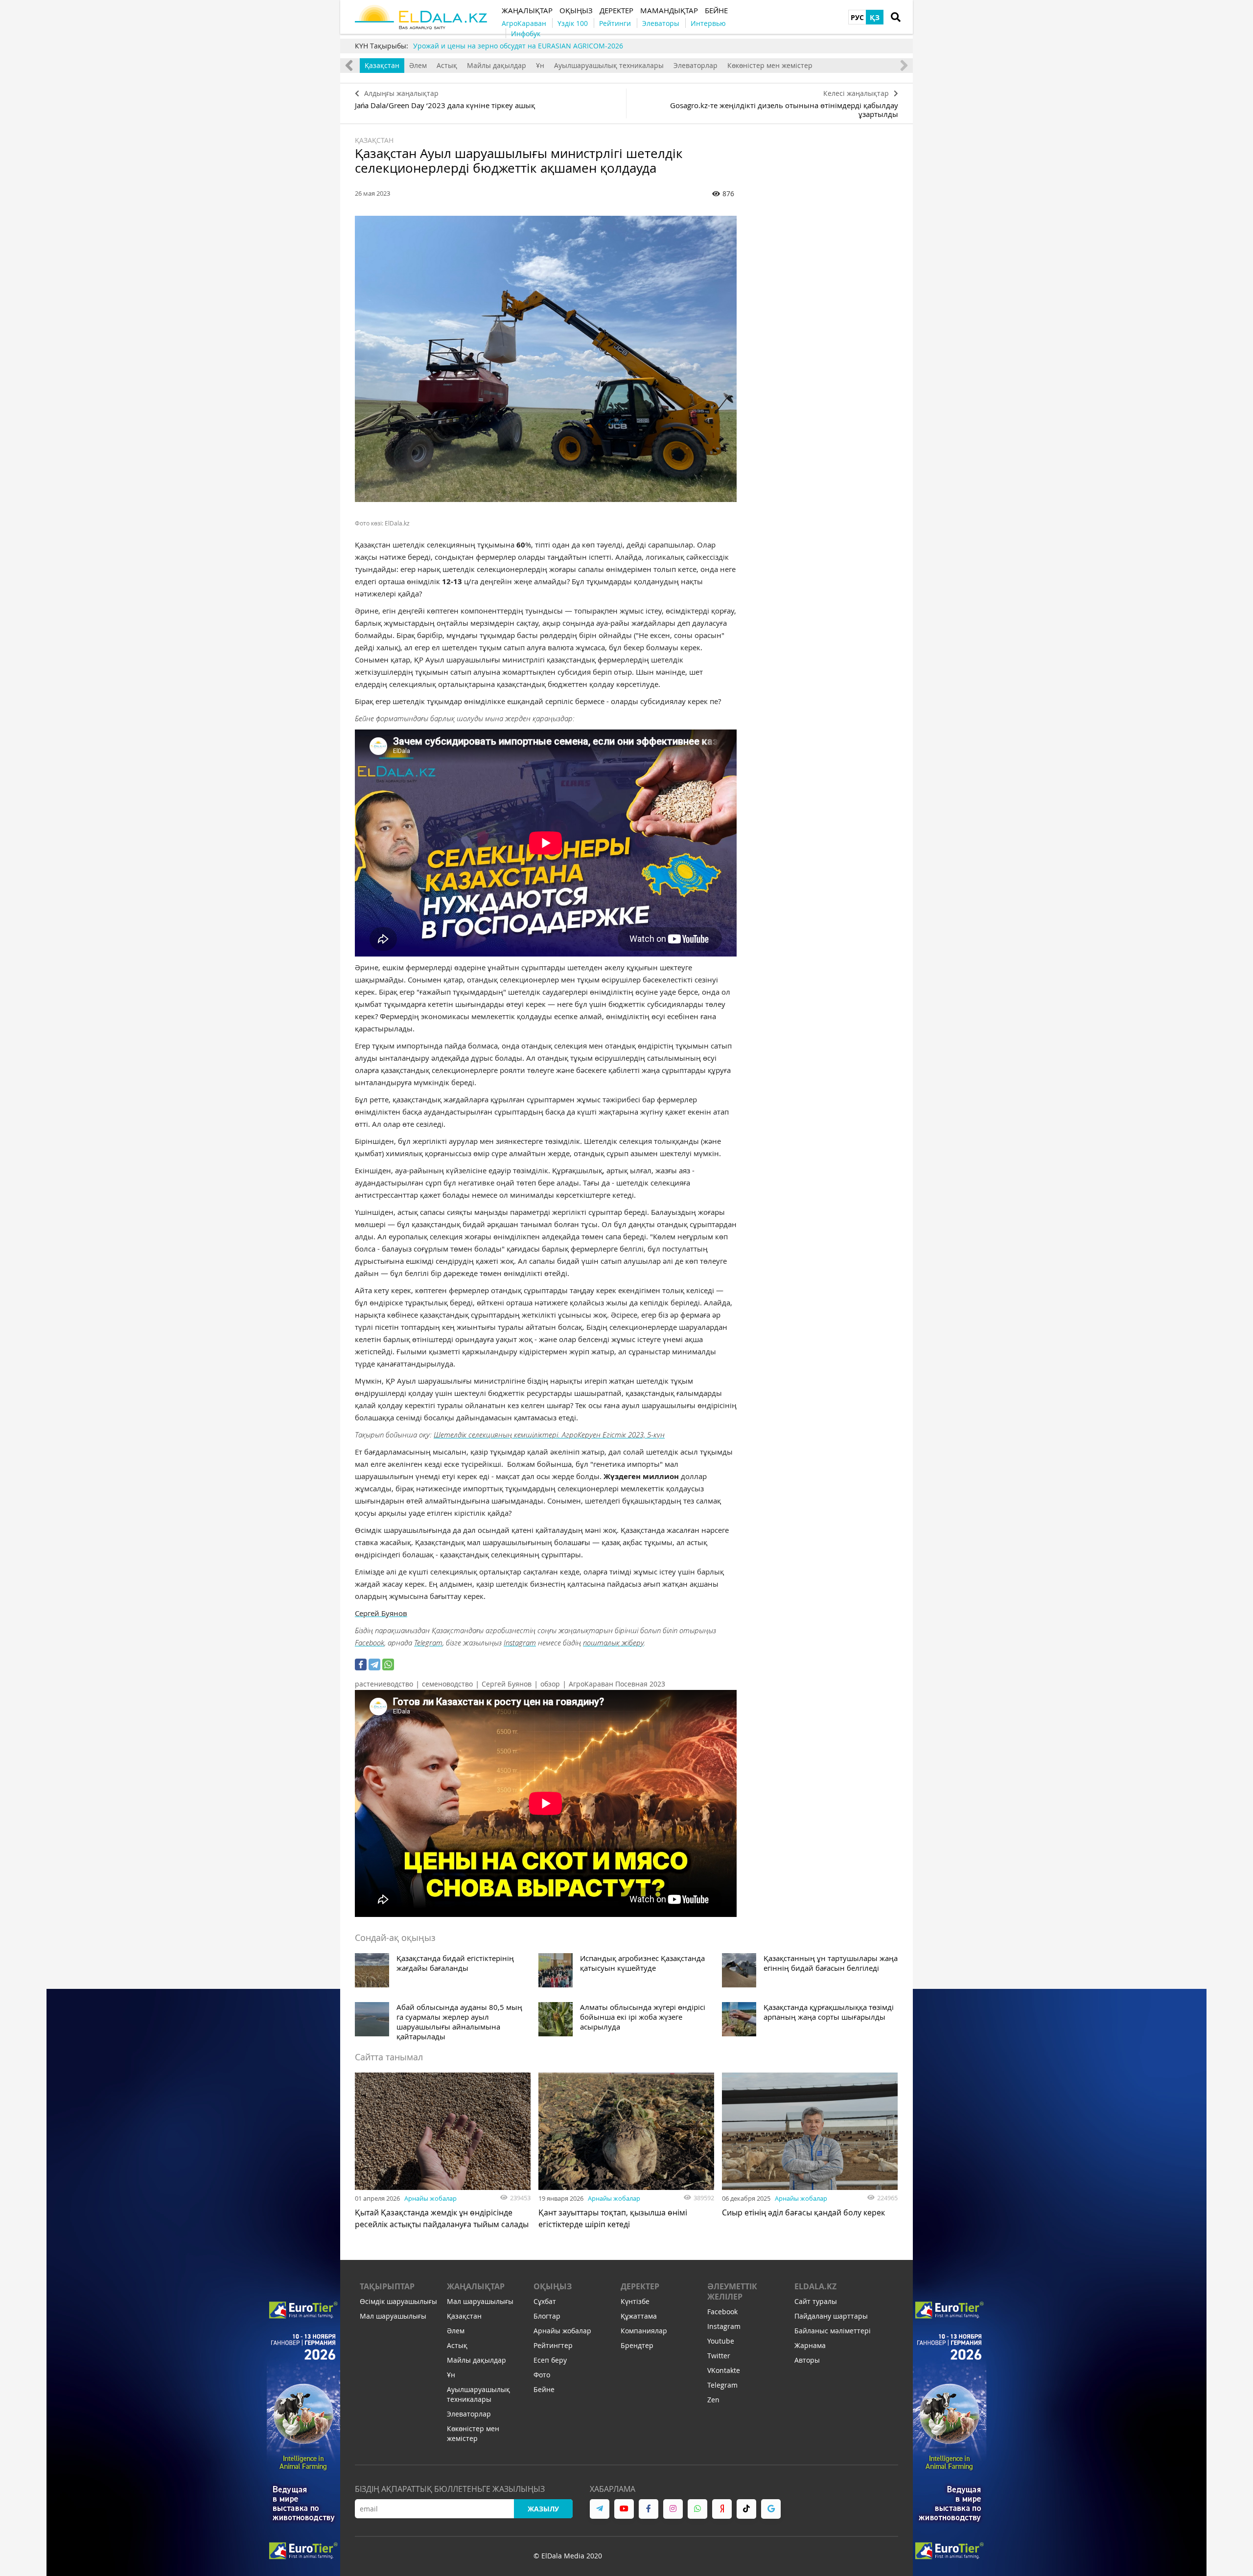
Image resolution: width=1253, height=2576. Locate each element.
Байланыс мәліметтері (833, 2331)
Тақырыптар (387, 2286)
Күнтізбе (635, 2301)
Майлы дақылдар (497, 65)
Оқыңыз (553, 2286)
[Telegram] (374, 1664)
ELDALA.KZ (815, 2286)
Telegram (428, 1642)
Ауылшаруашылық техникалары (609, 65)
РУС (857, 17)
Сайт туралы (816, 2301)
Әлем (418, 65)
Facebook (370, 1642)
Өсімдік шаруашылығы (398, 2301)
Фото (542, 2375)
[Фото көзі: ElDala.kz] (546, 359)
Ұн (540, 65)
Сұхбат (545, 2301)
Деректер (640, 2286)
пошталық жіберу (613, 1642)
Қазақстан (382, 65)
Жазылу (543, 2509)
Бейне (544, 2389)
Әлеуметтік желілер (732, 2291)
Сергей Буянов (381, 1613)
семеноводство (447, 1684)
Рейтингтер (553, 2345)
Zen (713, 2400)
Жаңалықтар (476, 2286)
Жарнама (810, 2345)
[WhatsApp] (388, 1664)
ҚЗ (875, 17)
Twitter (719, 2356)
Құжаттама (639, 2316)
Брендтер (637, 2345)
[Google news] (771, 2509)
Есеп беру (550, 2360)
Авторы (807, 2360)
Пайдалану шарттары (831, 2316)
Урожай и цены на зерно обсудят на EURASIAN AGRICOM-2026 (518, 46)
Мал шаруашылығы (393, 2316)
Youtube (721, 2341)
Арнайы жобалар (430, 2198)
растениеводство (384, 1684)
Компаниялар (644, 2331)
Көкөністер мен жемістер (770, 65)
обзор (550, 1684)
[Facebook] (361, 1664)
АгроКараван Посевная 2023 (617, 1684)
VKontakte (724, 2370)
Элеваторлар (696, 65)
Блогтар (547, 2316)
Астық (447, 65)
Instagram (520, 1642)
